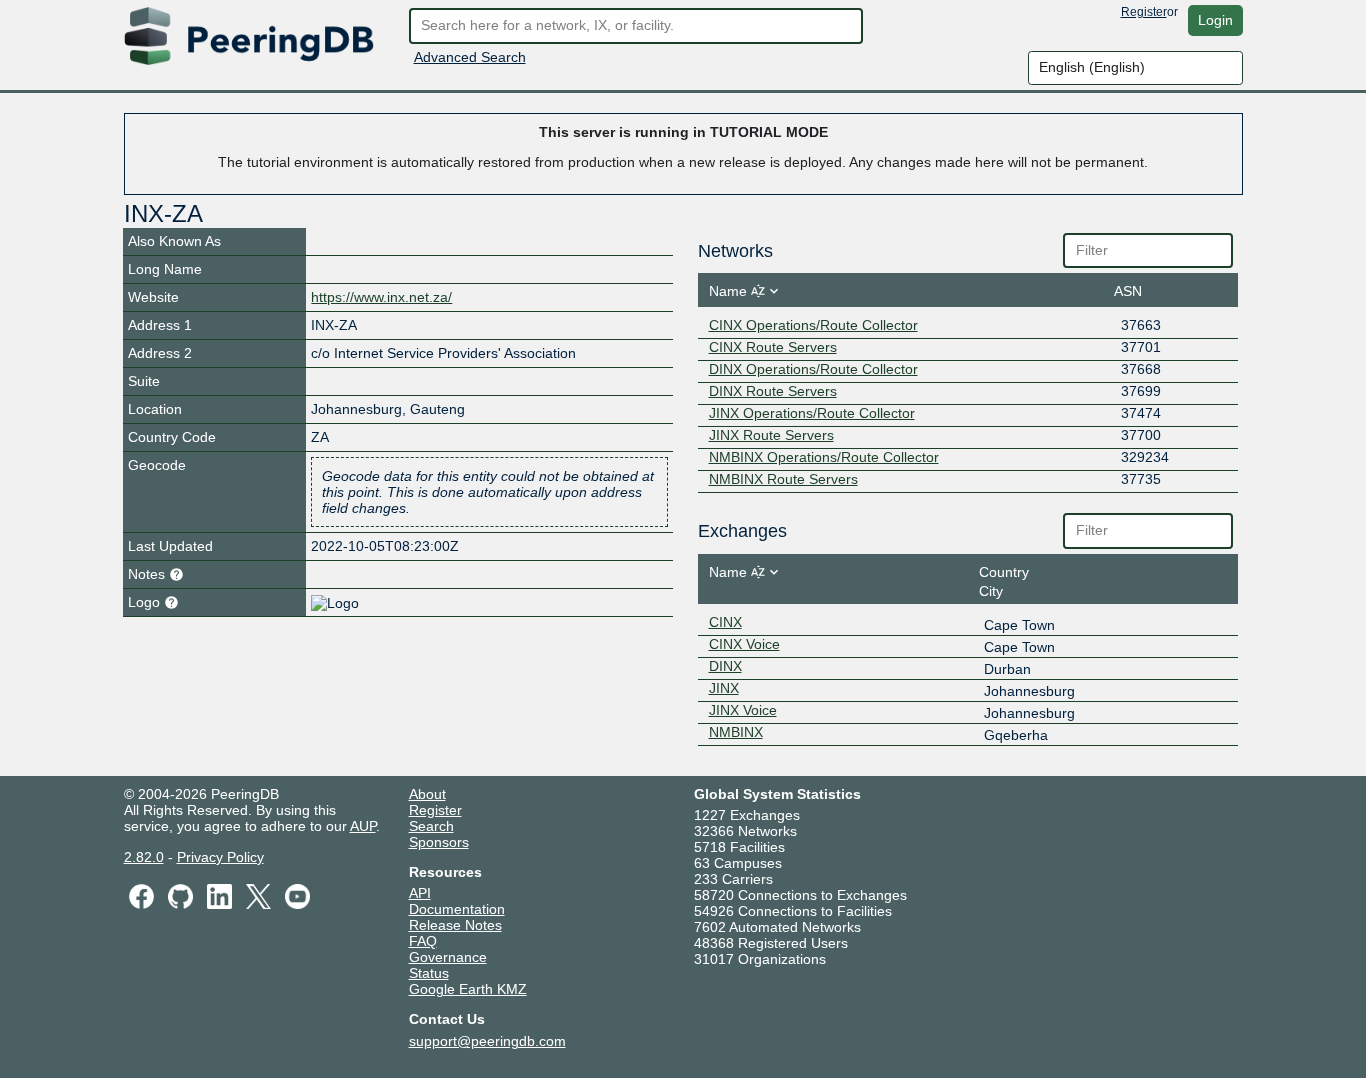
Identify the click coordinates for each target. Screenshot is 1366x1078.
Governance (448, 957)
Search (431, 826)
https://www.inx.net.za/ (381, 297)
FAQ (423, 941)
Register (1144, 12)
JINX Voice (743, 710)
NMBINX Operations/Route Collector (824, 457)
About (427, 794)
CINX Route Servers (773, 347)
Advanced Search (470, 57)
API (420, 893)
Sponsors (439, 842)
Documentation (457, 909)
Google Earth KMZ (468, 989)
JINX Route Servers (771, 435)
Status (429, 973)
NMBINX (736, 732)
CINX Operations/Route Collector (813, 325)
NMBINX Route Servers (783, 479)
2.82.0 (144, 857)
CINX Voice (744, 644)
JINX (724, 688)
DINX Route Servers (773, 391)
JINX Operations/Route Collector (812, 413)
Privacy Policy (220, 857)
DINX (725, 666)
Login (1215, 20)
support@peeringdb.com (487, 1041)
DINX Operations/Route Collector (813, 369)
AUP (363, 826)
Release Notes (455, 925)
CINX (725, 622)
